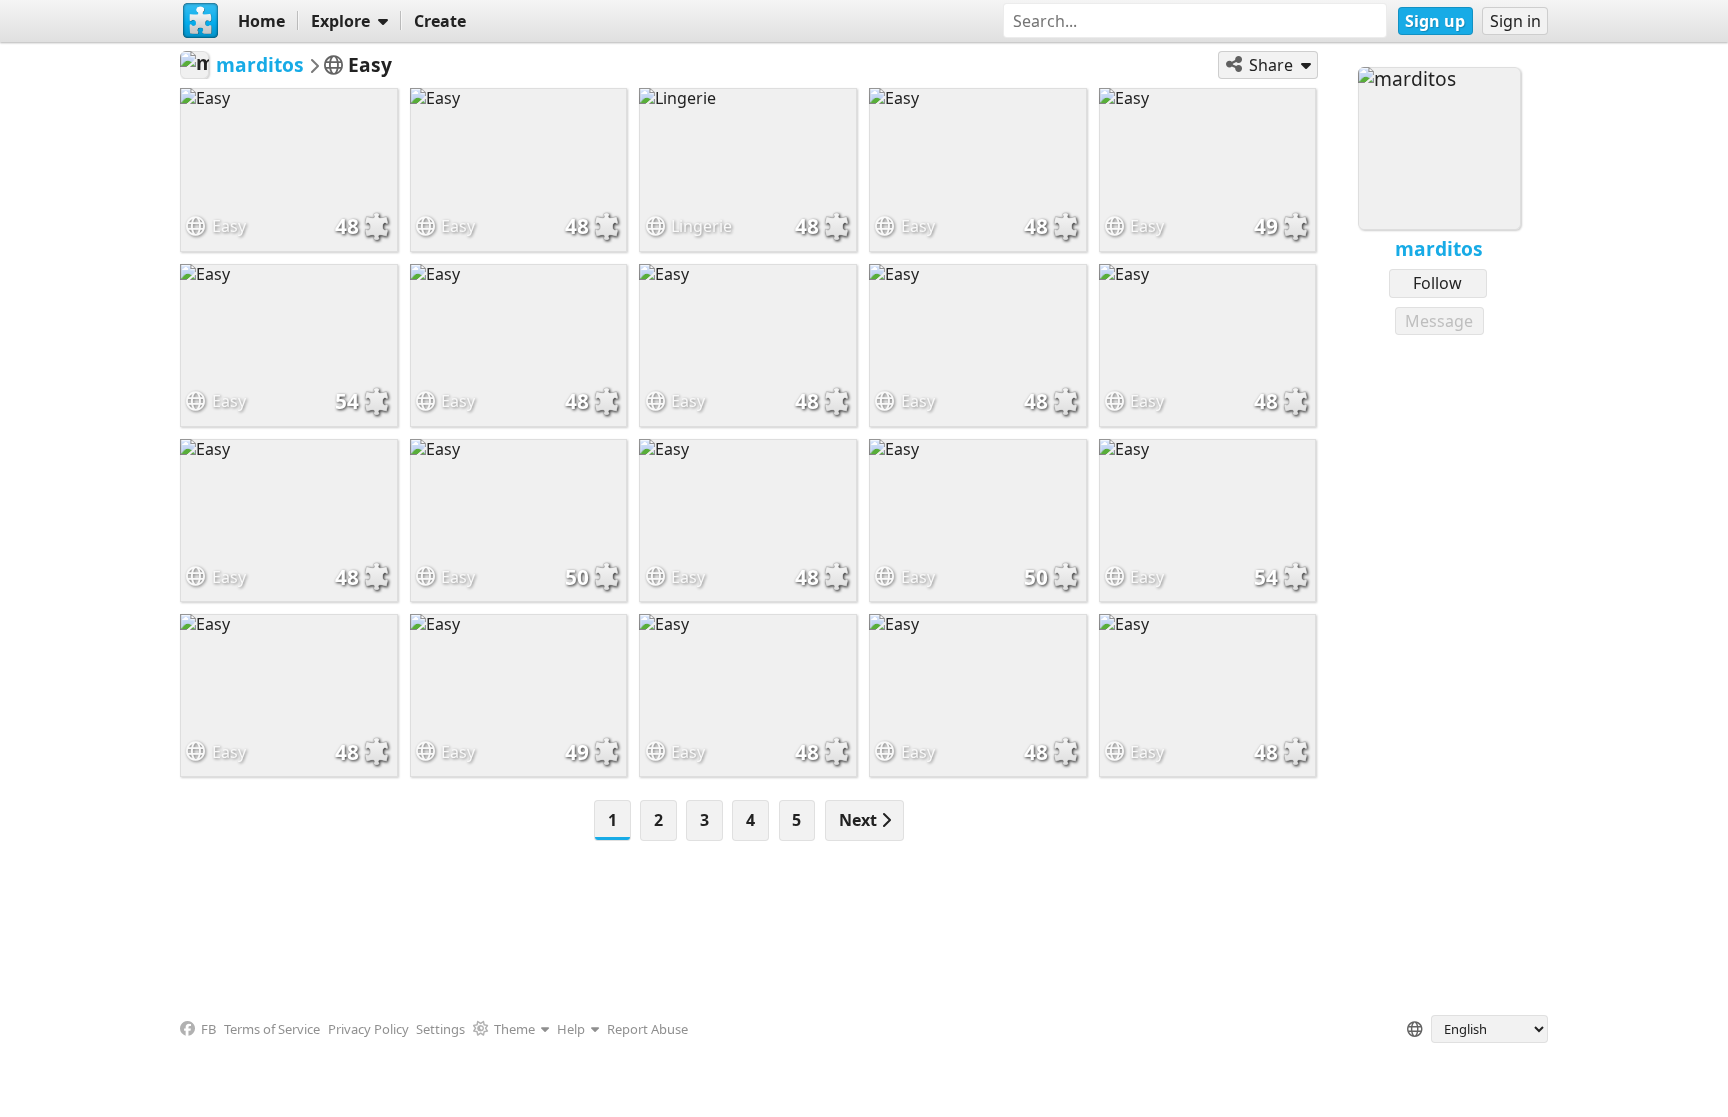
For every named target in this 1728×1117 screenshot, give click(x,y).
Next (860, 820)
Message (1439, 321)
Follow (1437, 283)
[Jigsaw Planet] (201, 21)
